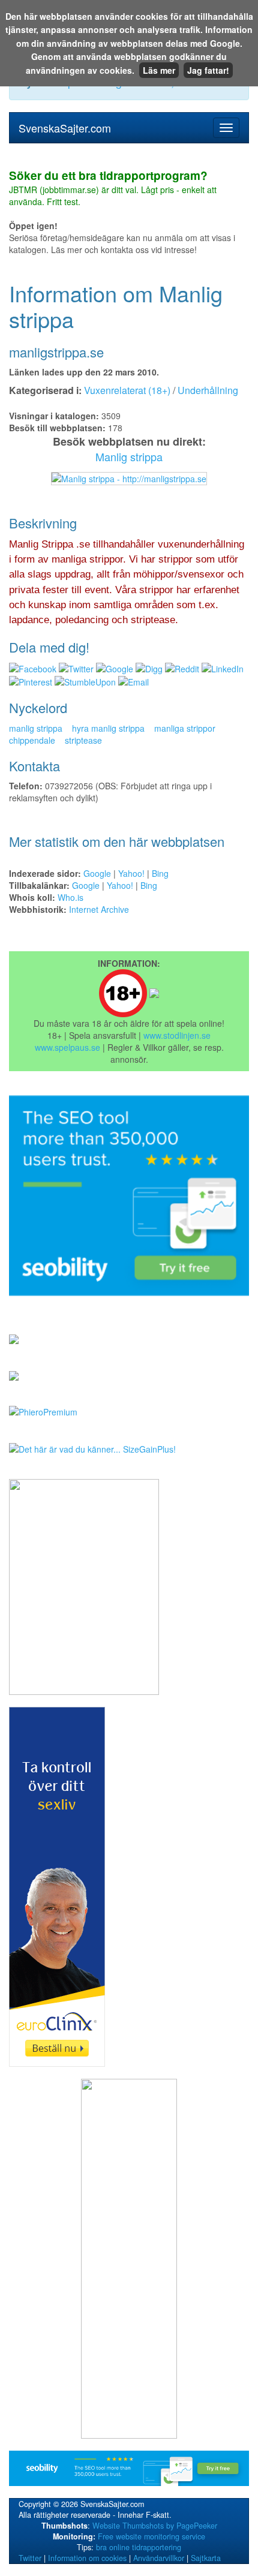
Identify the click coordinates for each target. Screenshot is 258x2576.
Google (97, 873)
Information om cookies (87, 2558)
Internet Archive (99, 909)
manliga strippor (185, 728)
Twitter (30, 2558)
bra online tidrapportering (139, 2547)
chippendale (32, 740)
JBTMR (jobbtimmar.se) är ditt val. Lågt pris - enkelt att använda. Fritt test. (113, 189)
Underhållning (208, 390)
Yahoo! (131, 873)
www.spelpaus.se (67, 1047)
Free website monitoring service (151, 2536)
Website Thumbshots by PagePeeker (155, 2526)
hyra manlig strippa (108, 728)
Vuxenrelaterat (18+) (127, 390)
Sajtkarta (206, 2558)
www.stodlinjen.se (177, 1035)
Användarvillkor (159, 2558)
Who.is (70, 897)
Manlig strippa (129, 456)
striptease (83, 740)
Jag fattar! (208, 70)
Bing (160, 873)
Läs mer (159, 70)
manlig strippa (36, 728)
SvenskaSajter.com (65, 128)
